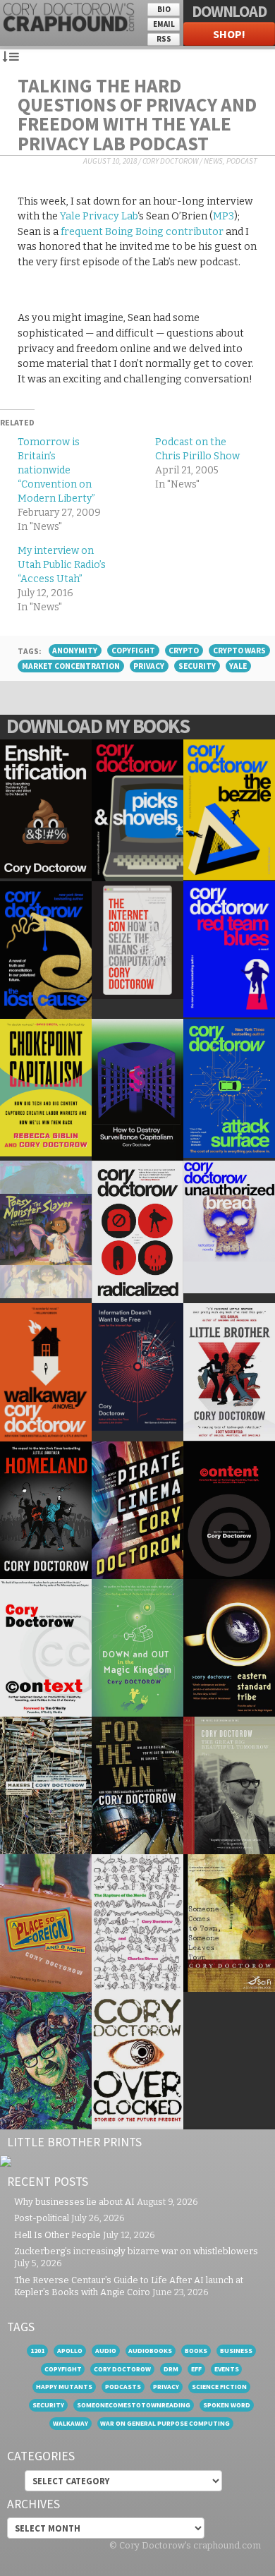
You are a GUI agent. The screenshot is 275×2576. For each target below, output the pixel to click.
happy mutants (64, 2387)
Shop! (229, 34)
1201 (37, 2351)
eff (196, 2369)
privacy (149, 666)
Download (229, 11)
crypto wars (239, 651)
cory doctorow (122, 2369)
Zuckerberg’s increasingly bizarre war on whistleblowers (136, 2251)
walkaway (71, 2423)
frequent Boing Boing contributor (142, 232)
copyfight (133, 651)
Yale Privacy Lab (99, 216)
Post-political (42, 2218)
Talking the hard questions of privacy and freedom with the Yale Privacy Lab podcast (137, 114)
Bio (164, 9)
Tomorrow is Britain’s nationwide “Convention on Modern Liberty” (56, 470)
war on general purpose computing (165, 2423)
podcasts (123, 2387)
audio (106, 2351)
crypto (184, 651)
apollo (70, 2351)
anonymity (75, 651)
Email (164, 24)
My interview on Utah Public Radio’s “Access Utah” (62, 565)
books (196, 2351)
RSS (164, 39)
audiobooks (150, 2351)
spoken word (227, 2405)
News (213, 161)
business (236, 2351)
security (197, 666)
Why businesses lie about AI (74, 2202)
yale (238, 666)
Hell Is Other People (57, 2235)
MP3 (224, 216)
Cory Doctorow (170, 161)
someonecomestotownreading (134, 2405)
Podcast (242, 161)
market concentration (71, 666)
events (227, 2369)
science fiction (219, 2387)
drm (171, 2369)
